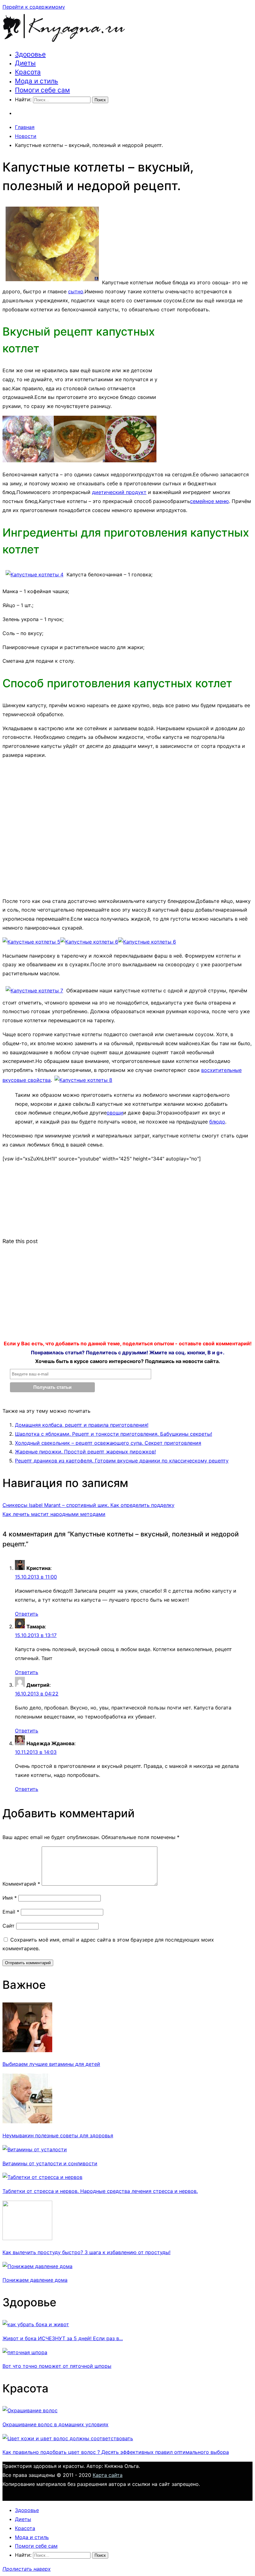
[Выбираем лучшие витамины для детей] (27, 2050)
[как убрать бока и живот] (36, 2324)
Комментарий (21, 1884)
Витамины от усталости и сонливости (50, 2163)
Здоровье (30, 54)
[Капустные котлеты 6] (89, 942)
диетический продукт (119, 492)
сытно (76, 291)
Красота (28, 72)
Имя (10, 1898)
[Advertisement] (206, 359)
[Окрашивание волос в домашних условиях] (30, 2410)
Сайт (9, 1926)
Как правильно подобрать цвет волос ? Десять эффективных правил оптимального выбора (116, 2452)
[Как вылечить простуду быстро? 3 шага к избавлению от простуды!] (27, 2238)
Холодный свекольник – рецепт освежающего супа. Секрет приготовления (108, 1443)
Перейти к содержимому (34, 7)
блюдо (217, 1122)
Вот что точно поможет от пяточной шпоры (57, 2366)
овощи (115, 1113)
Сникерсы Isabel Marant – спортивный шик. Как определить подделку (88, 1505)
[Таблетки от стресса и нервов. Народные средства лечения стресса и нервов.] (42, 2177)
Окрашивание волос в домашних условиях (56, 2424)
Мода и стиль (37, 81)
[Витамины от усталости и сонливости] (35, 2149)
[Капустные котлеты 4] (35, 574)
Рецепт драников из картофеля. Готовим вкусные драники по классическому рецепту (122, 1461)
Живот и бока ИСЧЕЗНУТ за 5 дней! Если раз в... (63, 2338)
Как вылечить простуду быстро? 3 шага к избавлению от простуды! (86, 2252)
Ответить (27, 1614)
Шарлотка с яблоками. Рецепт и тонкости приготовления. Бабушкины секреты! (114, 1434)
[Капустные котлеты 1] (28, 460)
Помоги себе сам (42, 90)
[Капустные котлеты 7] (34, 991)
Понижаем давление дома (35, 2280)
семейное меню (209, 501)
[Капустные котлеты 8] (83, 1080)
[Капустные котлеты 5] (31, 942)
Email (11, 1912)
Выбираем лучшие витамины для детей (51, 2064)
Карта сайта (108, 2475)
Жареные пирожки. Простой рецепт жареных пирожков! (85, 1452)
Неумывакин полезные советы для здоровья (58, 2135)
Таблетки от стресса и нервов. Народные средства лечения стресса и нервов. (100, 2191)
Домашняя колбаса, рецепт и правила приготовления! (82, 1425)
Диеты (25, 63)
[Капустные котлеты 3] (131, 460)
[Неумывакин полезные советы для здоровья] (27, 2121)
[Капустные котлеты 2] (79, 460)
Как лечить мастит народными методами (54, 1514)
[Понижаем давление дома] (37, 2266)
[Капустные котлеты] (52, 282)
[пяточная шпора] (25, 2352)
